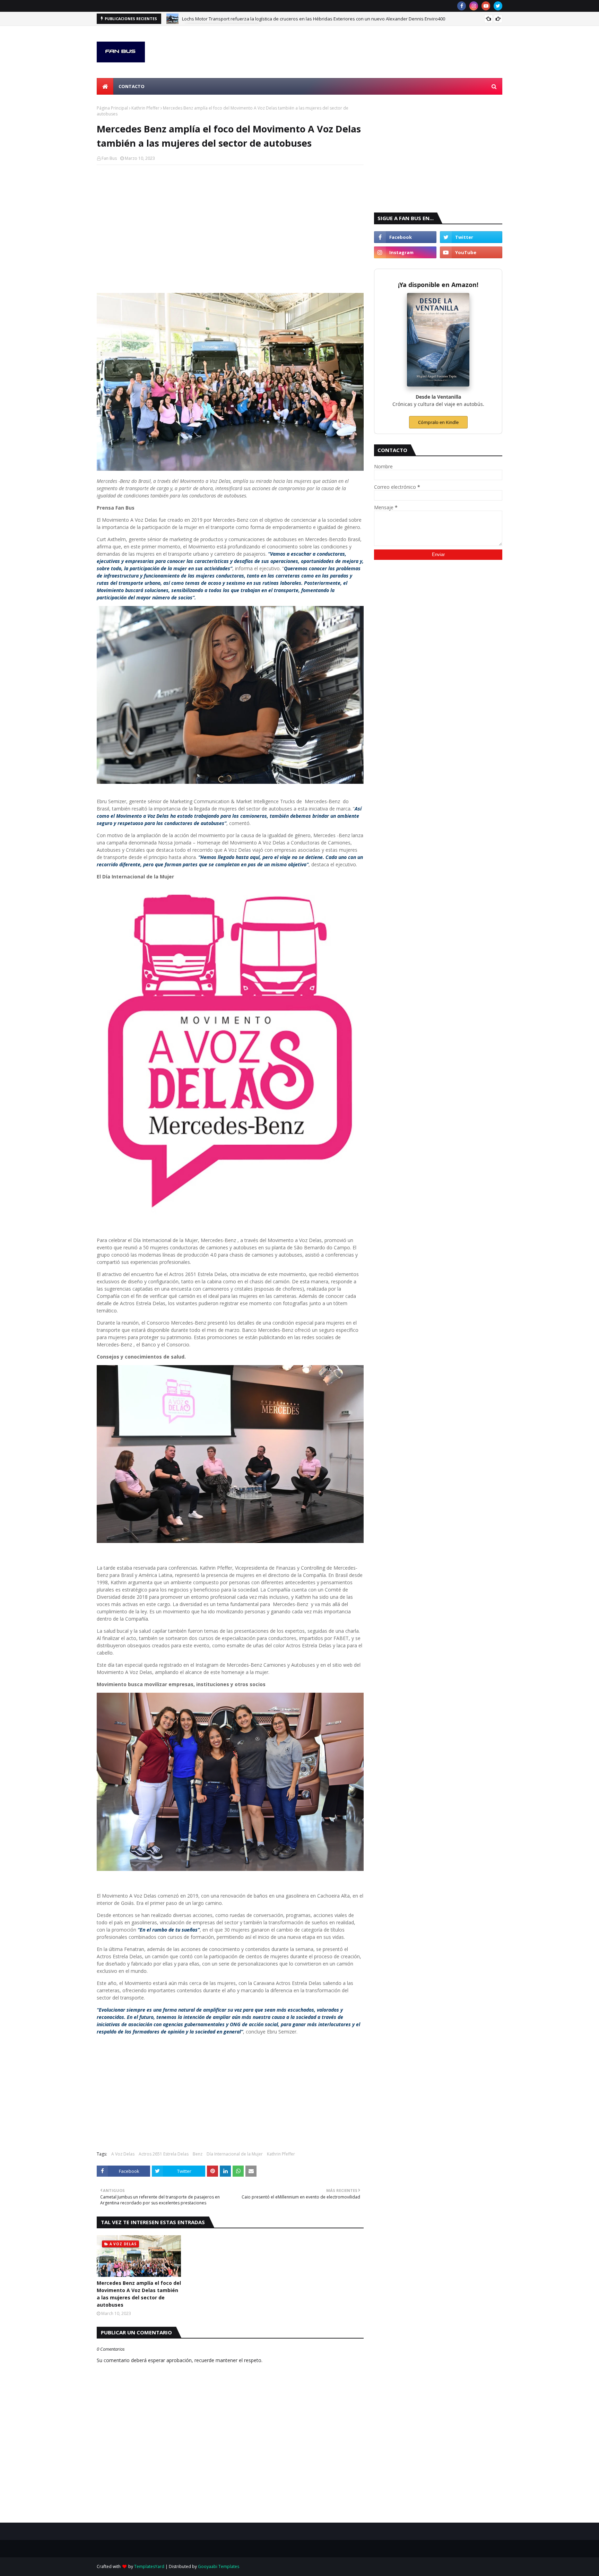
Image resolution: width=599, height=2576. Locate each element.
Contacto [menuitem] (132, 86)
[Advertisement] (230, 220)
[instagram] (474, 6)
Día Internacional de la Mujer (235, 2154)
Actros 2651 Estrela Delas (164, 2154)
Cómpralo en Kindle (438, 422)
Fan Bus (109, 158)
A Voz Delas (123, 2154)
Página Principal (112, 108)
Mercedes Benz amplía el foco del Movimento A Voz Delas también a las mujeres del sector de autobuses (139, 2294)
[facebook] (462, 6)
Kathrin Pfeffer (145, 108)
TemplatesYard (149, 2566)
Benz (198, 2154)
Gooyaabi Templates (219, 2566)
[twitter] (498, 6)
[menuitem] (105, 86)
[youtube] (486, 6)
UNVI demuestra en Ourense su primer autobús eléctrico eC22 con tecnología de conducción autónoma (290, 19)
